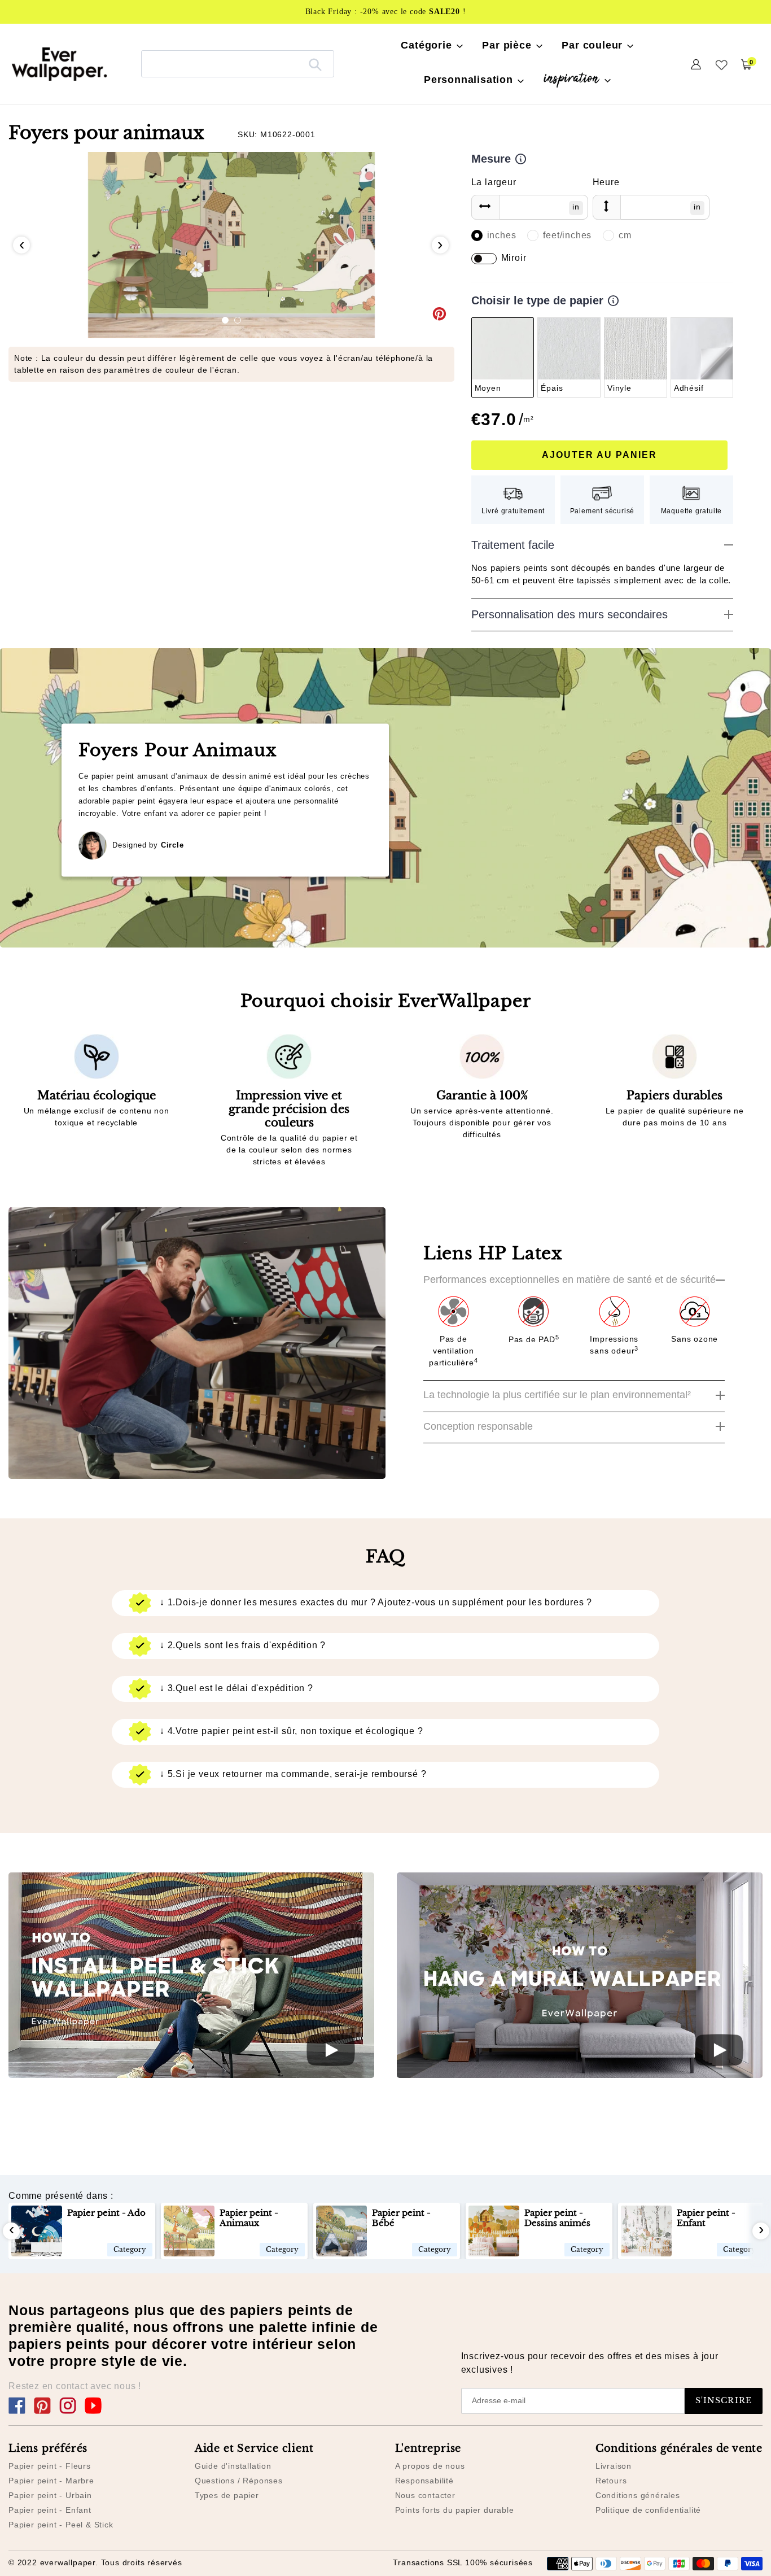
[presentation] (21, 245)
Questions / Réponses (239, 2481)
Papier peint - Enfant (50, 2510)
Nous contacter (425, 2495)
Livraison (614, 2466)
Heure (606, 182)
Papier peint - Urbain (50, 2495)
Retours (611, 2481)
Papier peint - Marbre (51, 2481)
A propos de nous (430, 2466)
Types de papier (227, 2495)
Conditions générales (638, 2495)
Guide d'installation (233, 2466)
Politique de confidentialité (648, 2510)
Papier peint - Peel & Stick (61, 2525)
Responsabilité (424, 2481)
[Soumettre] (315, 64)
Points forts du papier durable (455, 2510)
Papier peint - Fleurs (50, 2466)
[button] (225, 320)
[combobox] (238, 64)
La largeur (494, 182)
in (576, 207)
